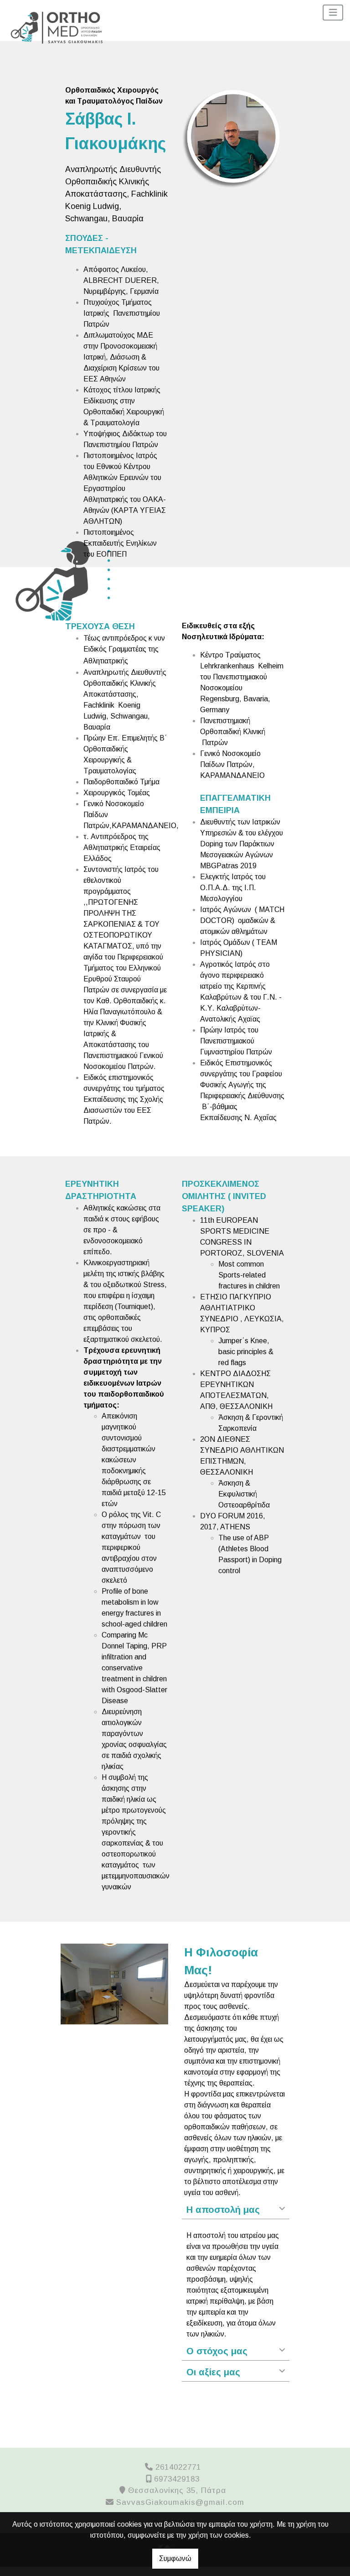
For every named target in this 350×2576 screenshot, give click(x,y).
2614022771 (178, 2467)
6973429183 (177, 2479)
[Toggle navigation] (333, 13)
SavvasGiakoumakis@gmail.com (180, 2502)
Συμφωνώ (175, 2558)
